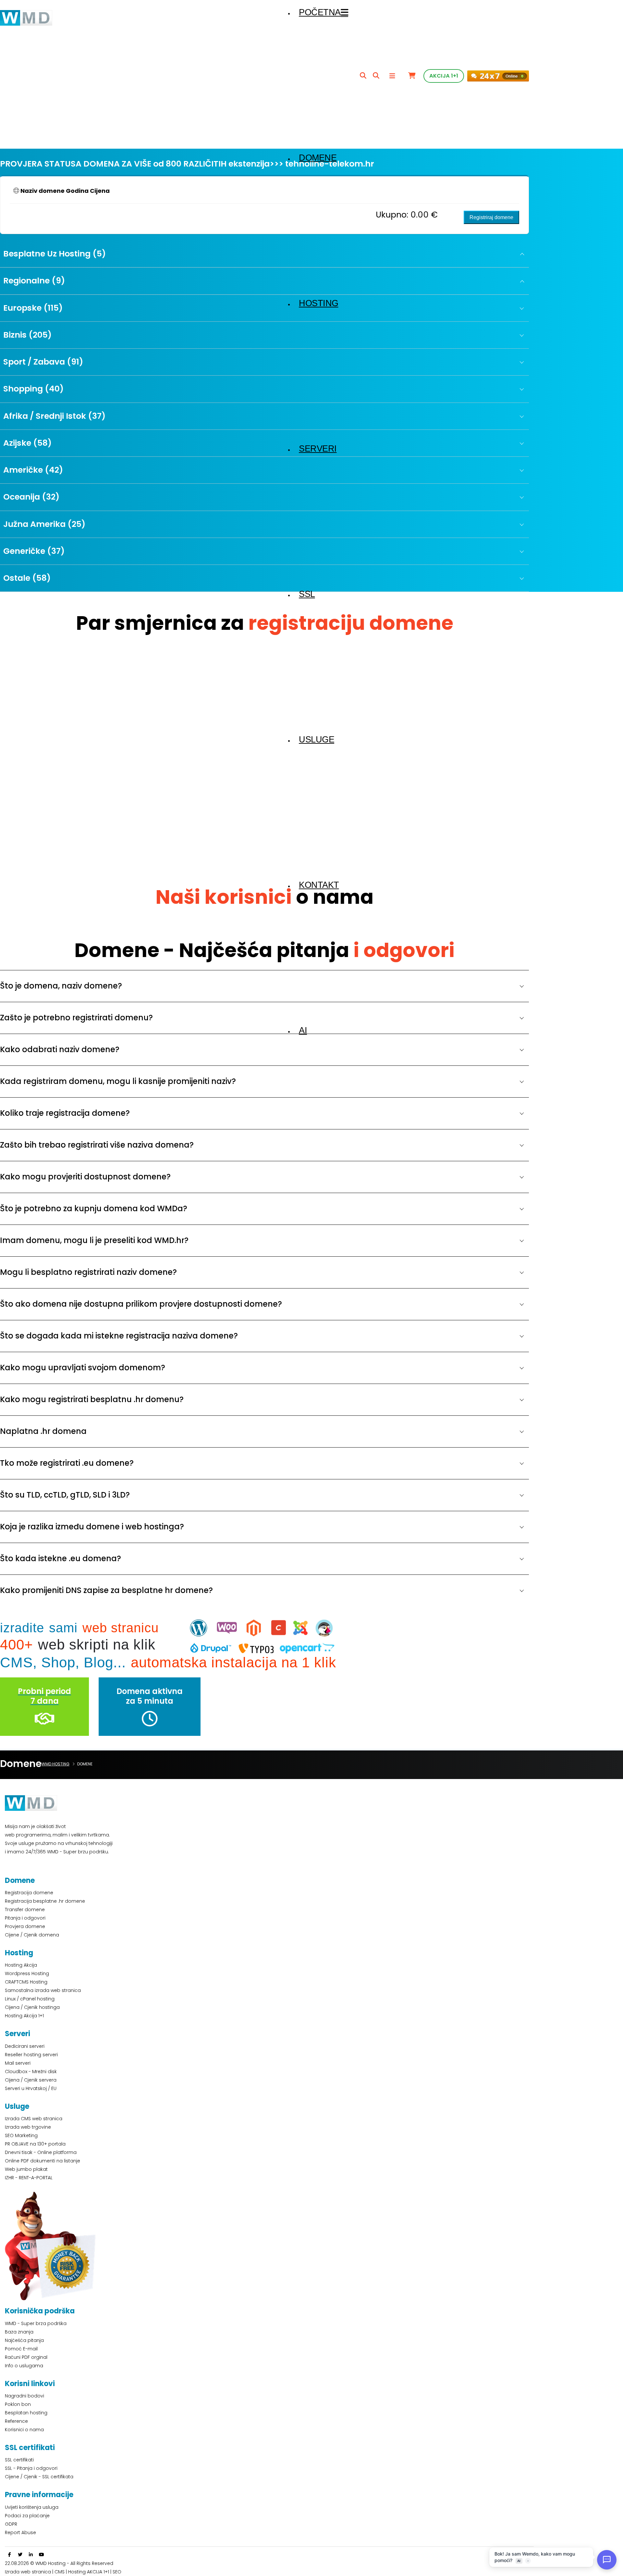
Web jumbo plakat (26, 2169)
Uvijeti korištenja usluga (32, 2507)
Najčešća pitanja (24, 2340)
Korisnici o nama (24, 2430)
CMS (60, 2572)
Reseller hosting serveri (31, 2055)
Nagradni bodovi (24, 2396)
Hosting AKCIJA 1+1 (89, 2572)
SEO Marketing (21, 2135)
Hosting (319, 303)
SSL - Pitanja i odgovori (31, 2468)
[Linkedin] (31, 2555)
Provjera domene (25, 1926)
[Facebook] (9, 2555)
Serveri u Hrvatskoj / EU (31, 2088)
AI (303, 1030)
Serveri (318, 449)
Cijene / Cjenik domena (32, 1935)
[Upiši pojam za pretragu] (363, 76)
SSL (307, 594)
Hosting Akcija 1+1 (24, 2016)
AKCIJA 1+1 (444, 76)
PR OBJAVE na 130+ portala (35, 2144)
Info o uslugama (24, 2366)
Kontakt (319, 885)
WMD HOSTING (55, 1764)
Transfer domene (25, 1910)
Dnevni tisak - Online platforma (41, 2152)
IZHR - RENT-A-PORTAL (29, 2178)
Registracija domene (29, 1893)
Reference (16, 2421)
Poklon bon (18, 2404)
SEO (117, 2572)
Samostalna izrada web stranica (43, 1990)
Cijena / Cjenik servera (31, 2080)
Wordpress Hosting (27, 1973)
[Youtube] (42, 2555)
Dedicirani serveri (25, 2046)
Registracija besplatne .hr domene (45, 1901)
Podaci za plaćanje (27, 2516)
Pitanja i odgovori (25, 1918)
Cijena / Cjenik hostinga (32, 2007)
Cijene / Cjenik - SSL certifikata (39, 2477)
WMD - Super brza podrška (36, 2323)
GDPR (11, 2524)
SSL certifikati (19, 2460)
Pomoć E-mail (21, 2349)
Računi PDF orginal (26, 2357)
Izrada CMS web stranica (34, 2119)
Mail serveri (18, 2063)
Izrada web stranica (28, 2572)
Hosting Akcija (21, 1965)
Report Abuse (20, 2532)
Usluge (317, 740)
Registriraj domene (491, 217)
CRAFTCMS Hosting (26, 1982)
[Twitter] (20, 2555)
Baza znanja (19, 2332)
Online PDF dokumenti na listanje (43, 2161)
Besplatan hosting (26, 2413)
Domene (318, 158)
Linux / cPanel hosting (30, 1999)
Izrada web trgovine (28, 2127)
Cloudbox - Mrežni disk (31, 2072)
